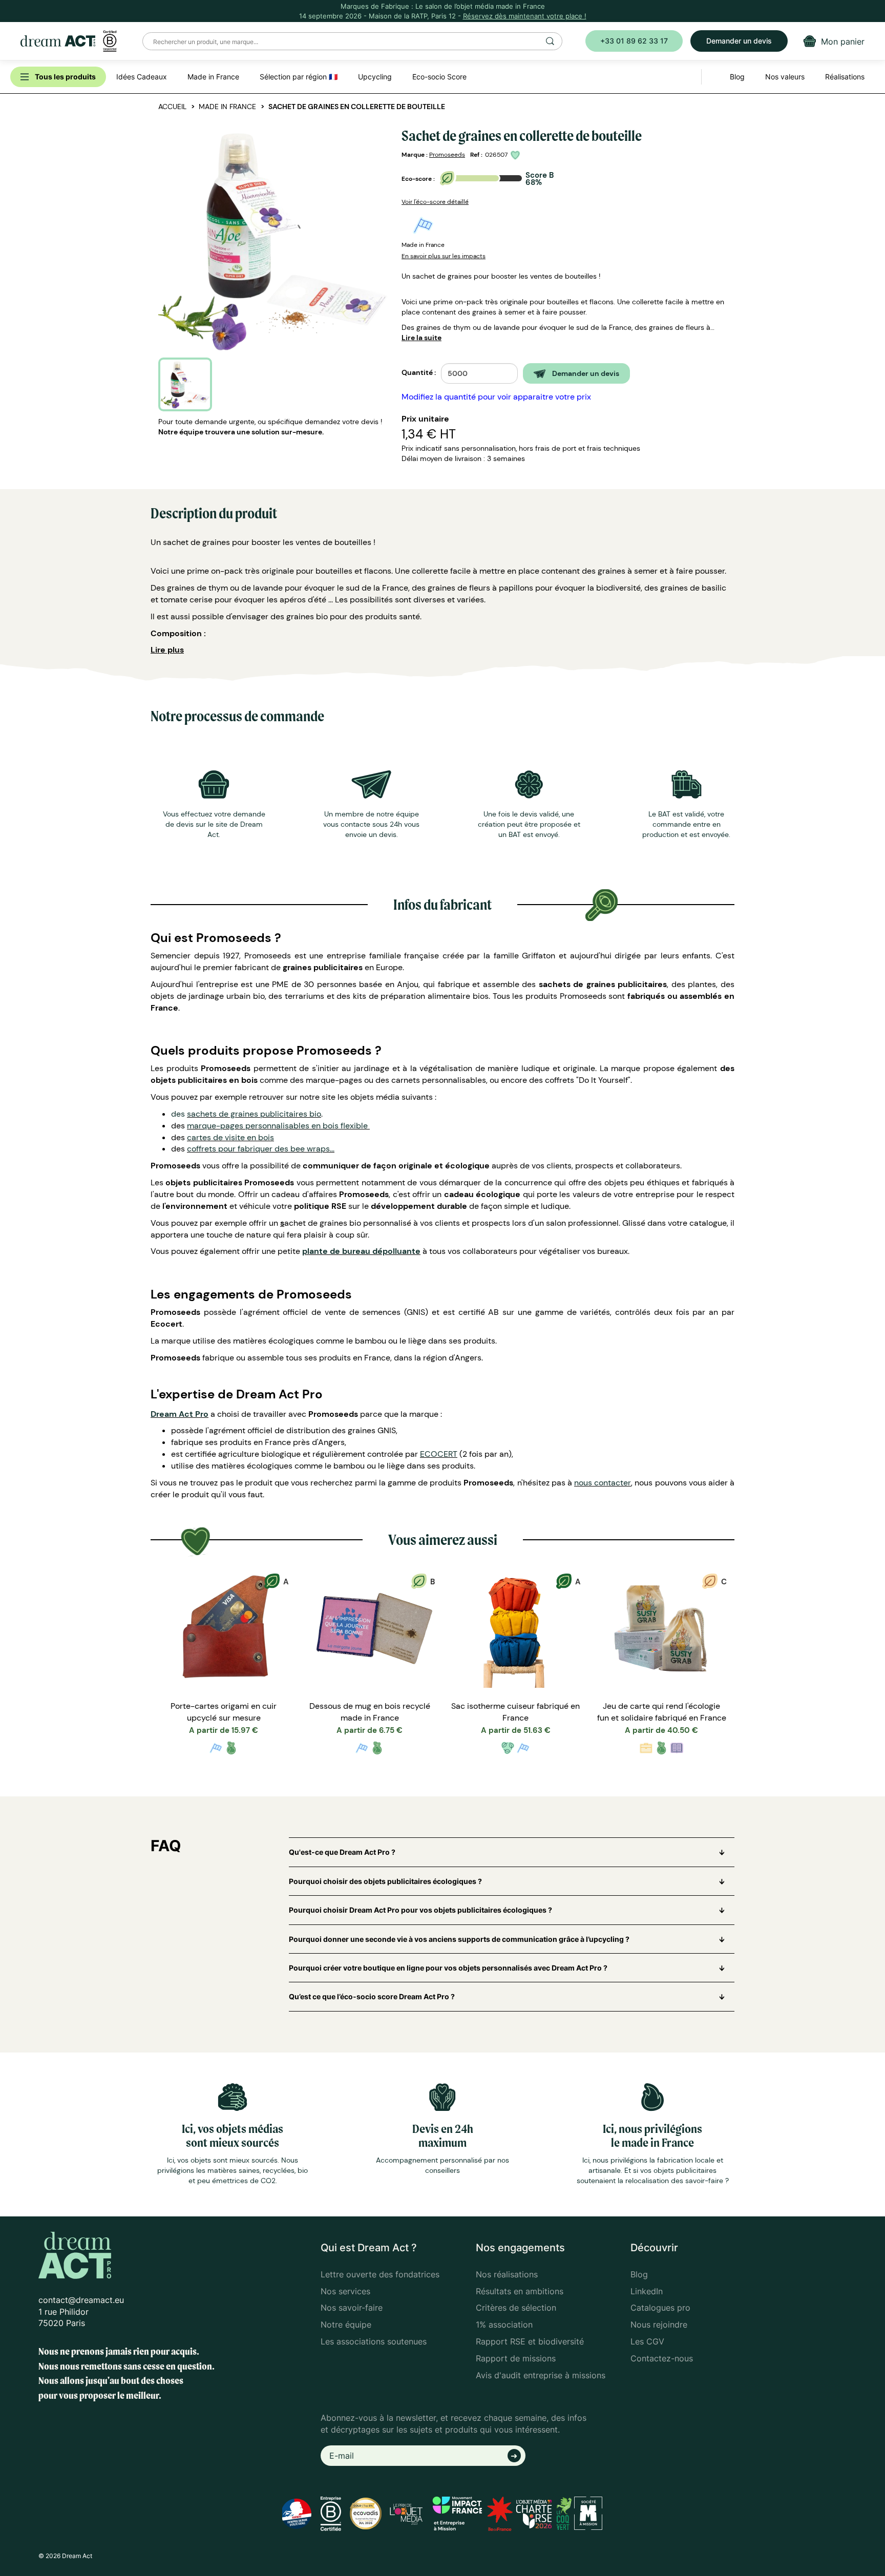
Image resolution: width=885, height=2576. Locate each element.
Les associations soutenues (374, 2341)
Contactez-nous (662, 2358)
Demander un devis (739, 41)
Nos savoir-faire (352, 2308)
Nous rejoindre (659, 2324)
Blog (639, 2274)
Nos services (345, 2291)
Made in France (227, 107)
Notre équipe (346, 2324)
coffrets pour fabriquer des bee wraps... (261, 1149)
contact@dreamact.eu (81, 2300)
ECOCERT (439, 1454)
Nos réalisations (507, 2274)
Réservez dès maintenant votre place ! (525, 16)
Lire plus (167, 650)
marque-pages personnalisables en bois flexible (278, 1126)
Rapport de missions (516, 2358)
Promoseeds (447, 155)
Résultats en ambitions (520, 2291)
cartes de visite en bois (230, 1137)
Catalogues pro (660, 2308)
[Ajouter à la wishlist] (517, 155)
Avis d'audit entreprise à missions (541, 2375)
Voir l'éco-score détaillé (435, 202)
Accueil (172, 107)
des (179, 1114)
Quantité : (419, 372)
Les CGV (647, 2341)
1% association (504, 2324)
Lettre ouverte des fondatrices (380, 2274)
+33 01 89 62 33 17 (634, 41)
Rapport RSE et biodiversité (530, 2341)
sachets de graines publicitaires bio (254, 1114)
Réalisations (845, 77)
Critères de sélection (516, 2308)
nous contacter (603, 1483)
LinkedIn (647, 2291)
